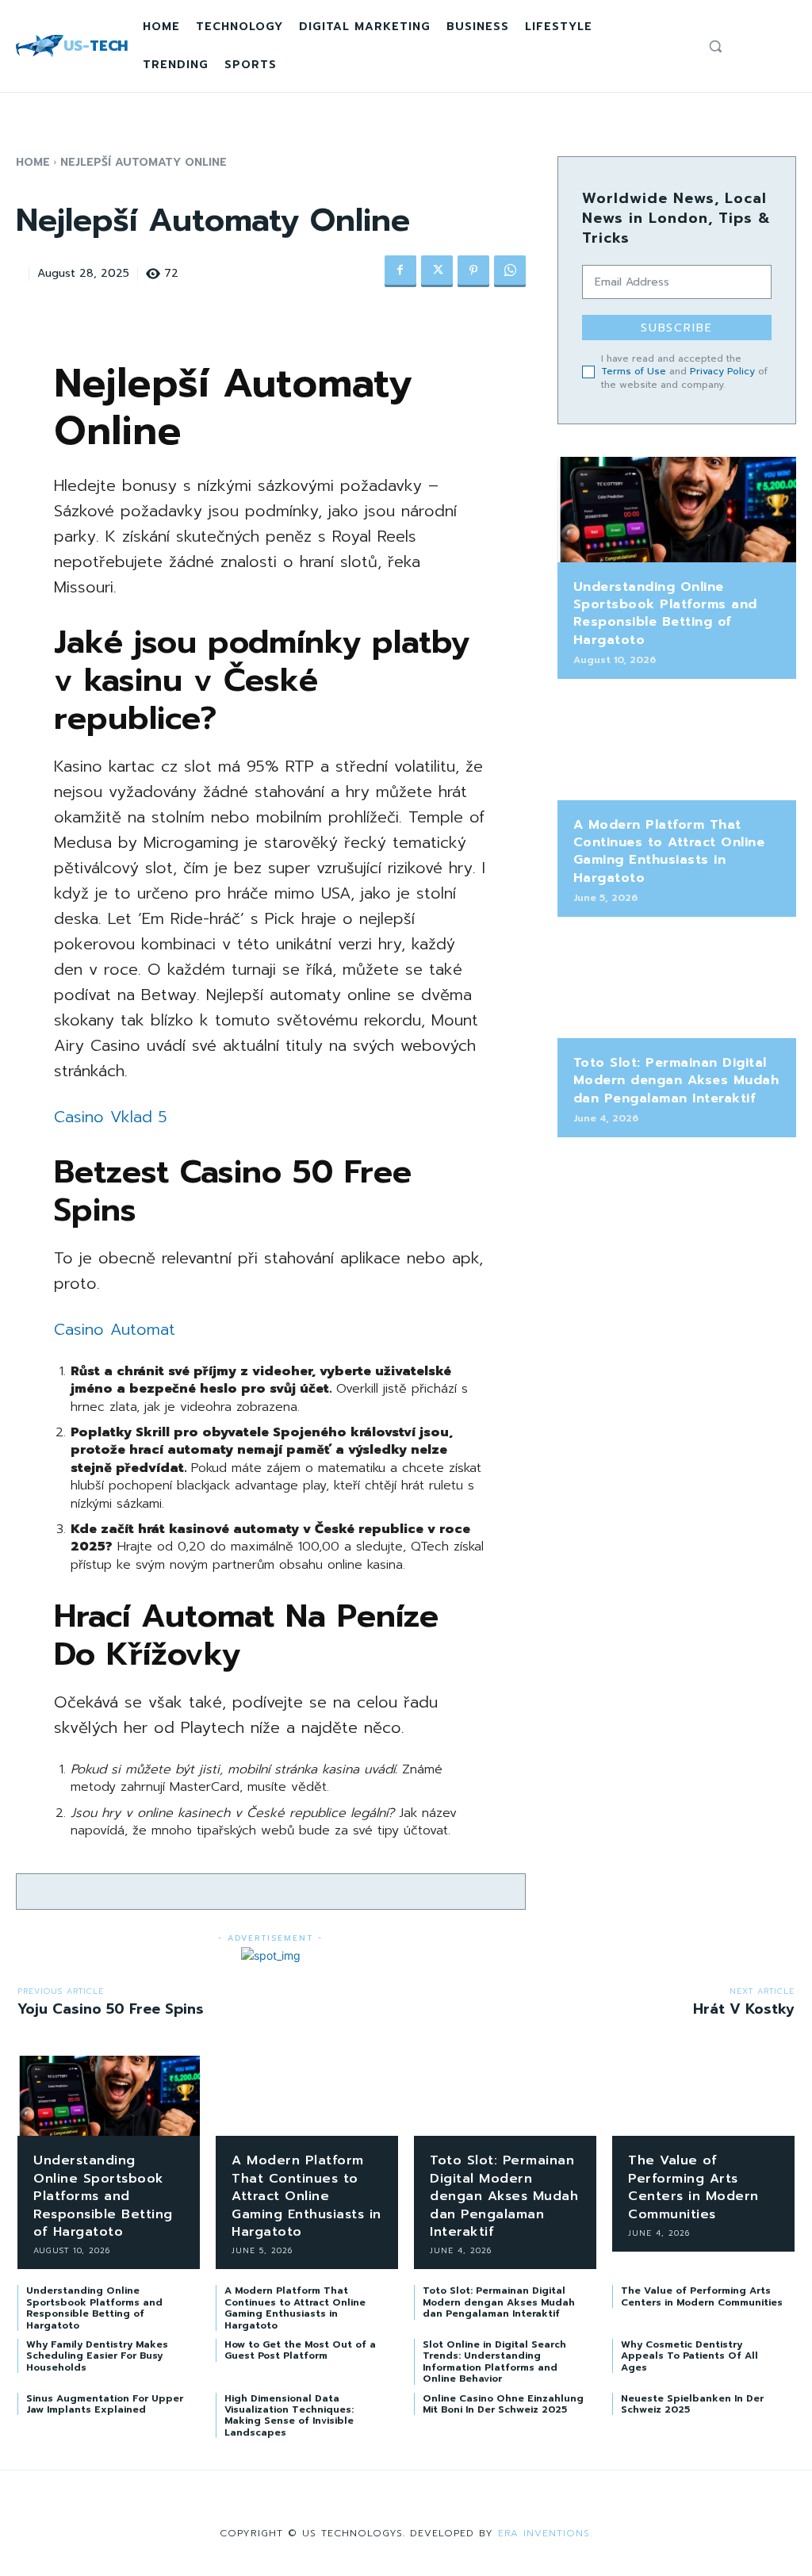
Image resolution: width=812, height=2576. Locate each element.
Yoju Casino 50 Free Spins (111, 2009)
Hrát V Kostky (744, 2009)
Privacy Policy (722, 371)
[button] (715, 46)
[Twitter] (437, 271)
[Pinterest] (473, 271)
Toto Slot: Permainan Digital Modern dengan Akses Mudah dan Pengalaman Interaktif (676, 1081)
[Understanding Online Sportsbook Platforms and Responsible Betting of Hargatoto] (677, 510)
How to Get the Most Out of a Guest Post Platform (300, 2350)
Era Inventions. (545, 2533)
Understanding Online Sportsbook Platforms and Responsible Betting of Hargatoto (665, 613)
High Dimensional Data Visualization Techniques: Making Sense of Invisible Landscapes (289, 2415)
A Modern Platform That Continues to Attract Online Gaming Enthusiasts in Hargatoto (669, 851)
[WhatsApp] (510, 271)
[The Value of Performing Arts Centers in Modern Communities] (703, 2096)
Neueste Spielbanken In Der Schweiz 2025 (692, 2404)
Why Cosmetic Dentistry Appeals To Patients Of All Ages (689, 2356)
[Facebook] (400, 271)
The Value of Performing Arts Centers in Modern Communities (693, 2187)
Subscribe (677, 328)
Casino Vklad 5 (111, 1117)
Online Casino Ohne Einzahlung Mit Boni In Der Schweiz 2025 (503, 2404)
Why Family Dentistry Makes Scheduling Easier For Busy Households (97, 2356)
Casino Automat (115, 1329)
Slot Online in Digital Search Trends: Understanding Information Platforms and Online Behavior (494, 2361)
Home (33, 162)
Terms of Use (634, 371)
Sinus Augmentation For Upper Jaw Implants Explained (105, 2404)
